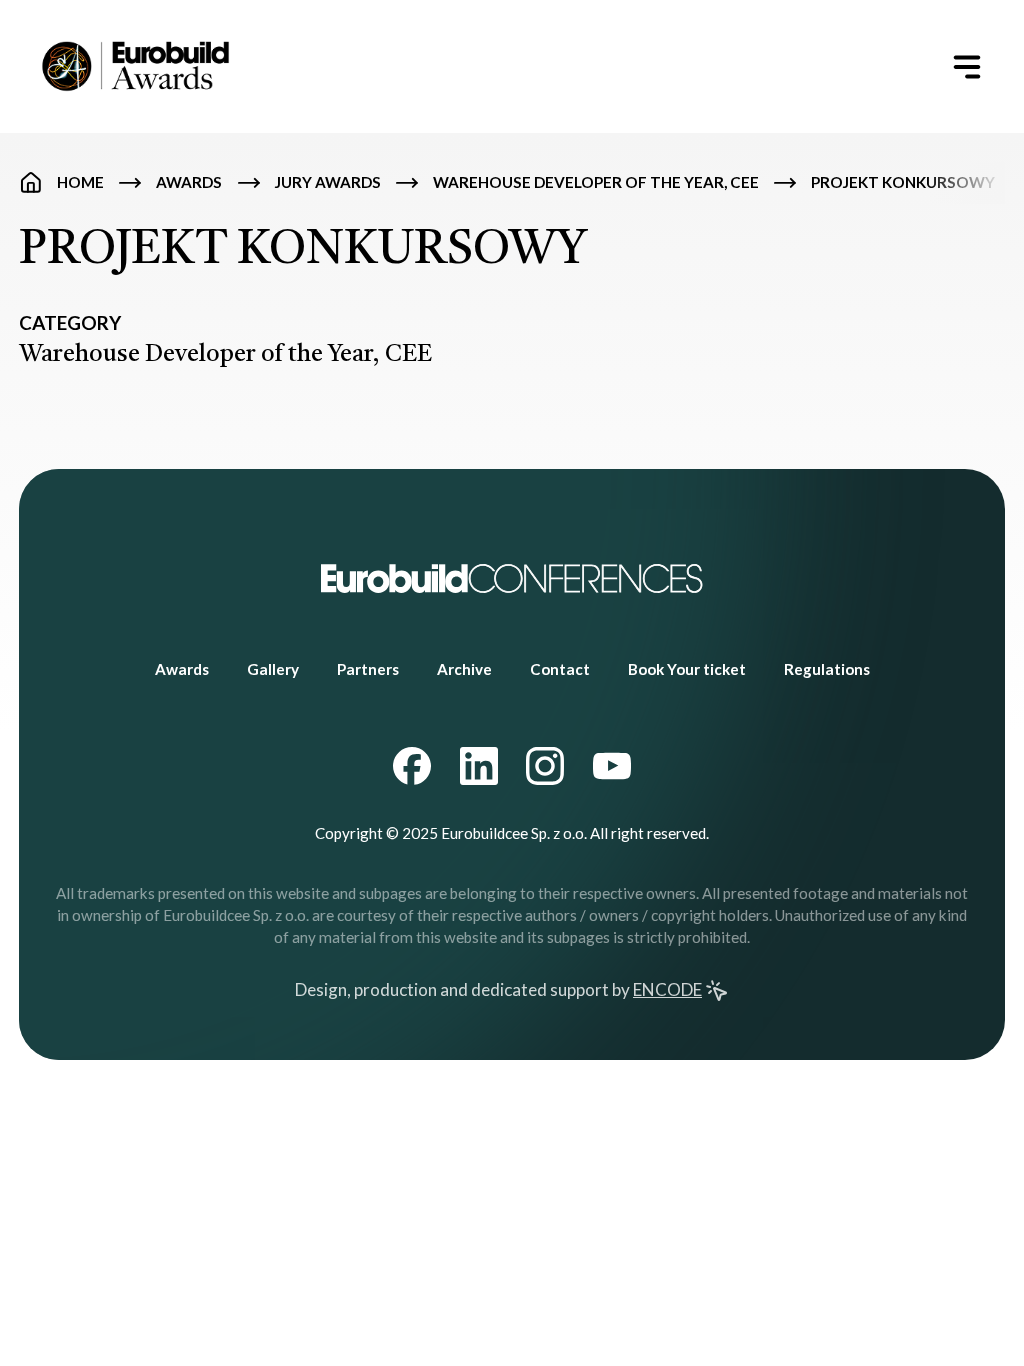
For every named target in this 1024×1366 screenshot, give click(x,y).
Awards (189, 182)
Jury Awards (328, 182)
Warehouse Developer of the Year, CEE (596, 182)
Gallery (273, 669)
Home (80, 182)
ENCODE (667, 989)
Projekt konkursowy (903, 182)
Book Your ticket (687, 669)
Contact (560, 669)
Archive (464, 669)
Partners (368, 669)
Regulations (827, 669)
